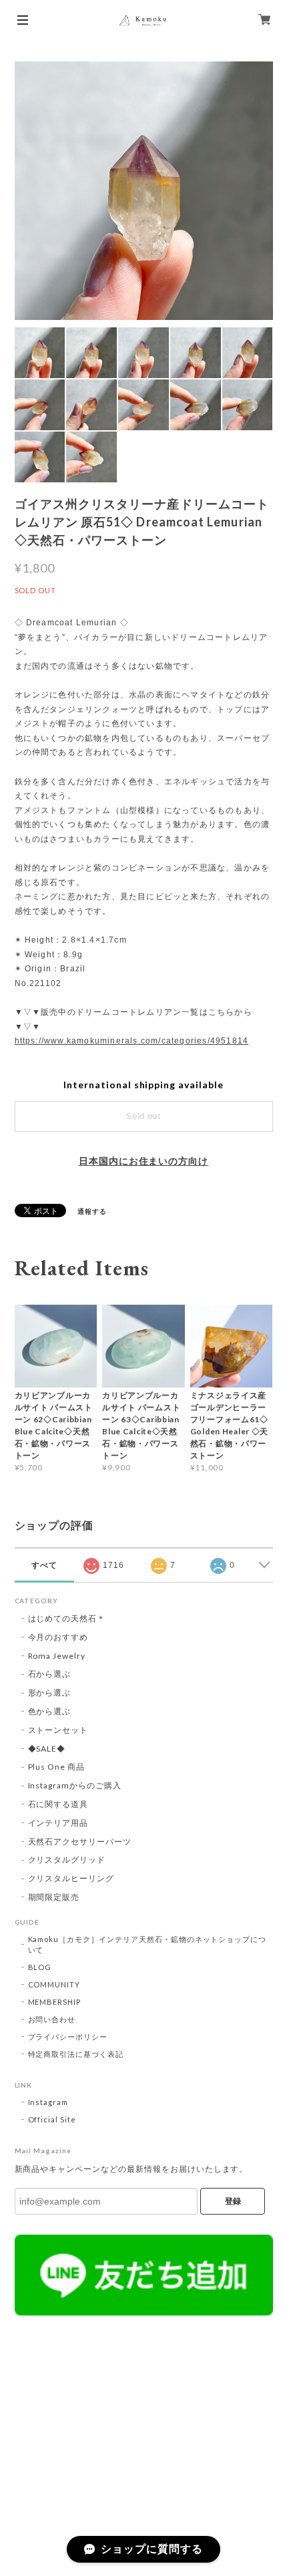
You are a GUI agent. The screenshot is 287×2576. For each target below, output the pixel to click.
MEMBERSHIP (55, 2002)
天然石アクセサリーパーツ (80, 1841)
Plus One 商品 (57, 1767)
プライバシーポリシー (68, 2037)
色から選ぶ (50, 1711)
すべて (44, 1565)
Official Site (52, 2119)
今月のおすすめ (58, 1637)
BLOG (40, 1967)
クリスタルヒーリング (71, 1878)
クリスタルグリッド (67, 1860)
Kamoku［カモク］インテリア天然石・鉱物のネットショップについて (148, 1944)
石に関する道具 (58, 1804)
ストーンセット (58, 1730)
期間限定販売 (54, 1897)
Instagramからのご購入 (75, 1785)
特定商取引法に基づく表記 (76, 2054)
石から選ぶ (50, 1674)
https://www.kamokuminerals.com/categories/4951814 (132, 1041)
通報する (92, 1211)
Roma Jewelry (57, 1656)
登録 (233, 2201)
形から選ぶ (50, 1693)
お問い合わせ (52, 2019)
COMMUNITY (54, 1984)
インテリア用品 (58, 1823)
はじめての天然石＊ (67, 1618)
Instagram (48, 2102)
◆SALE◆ (47, 1749)
